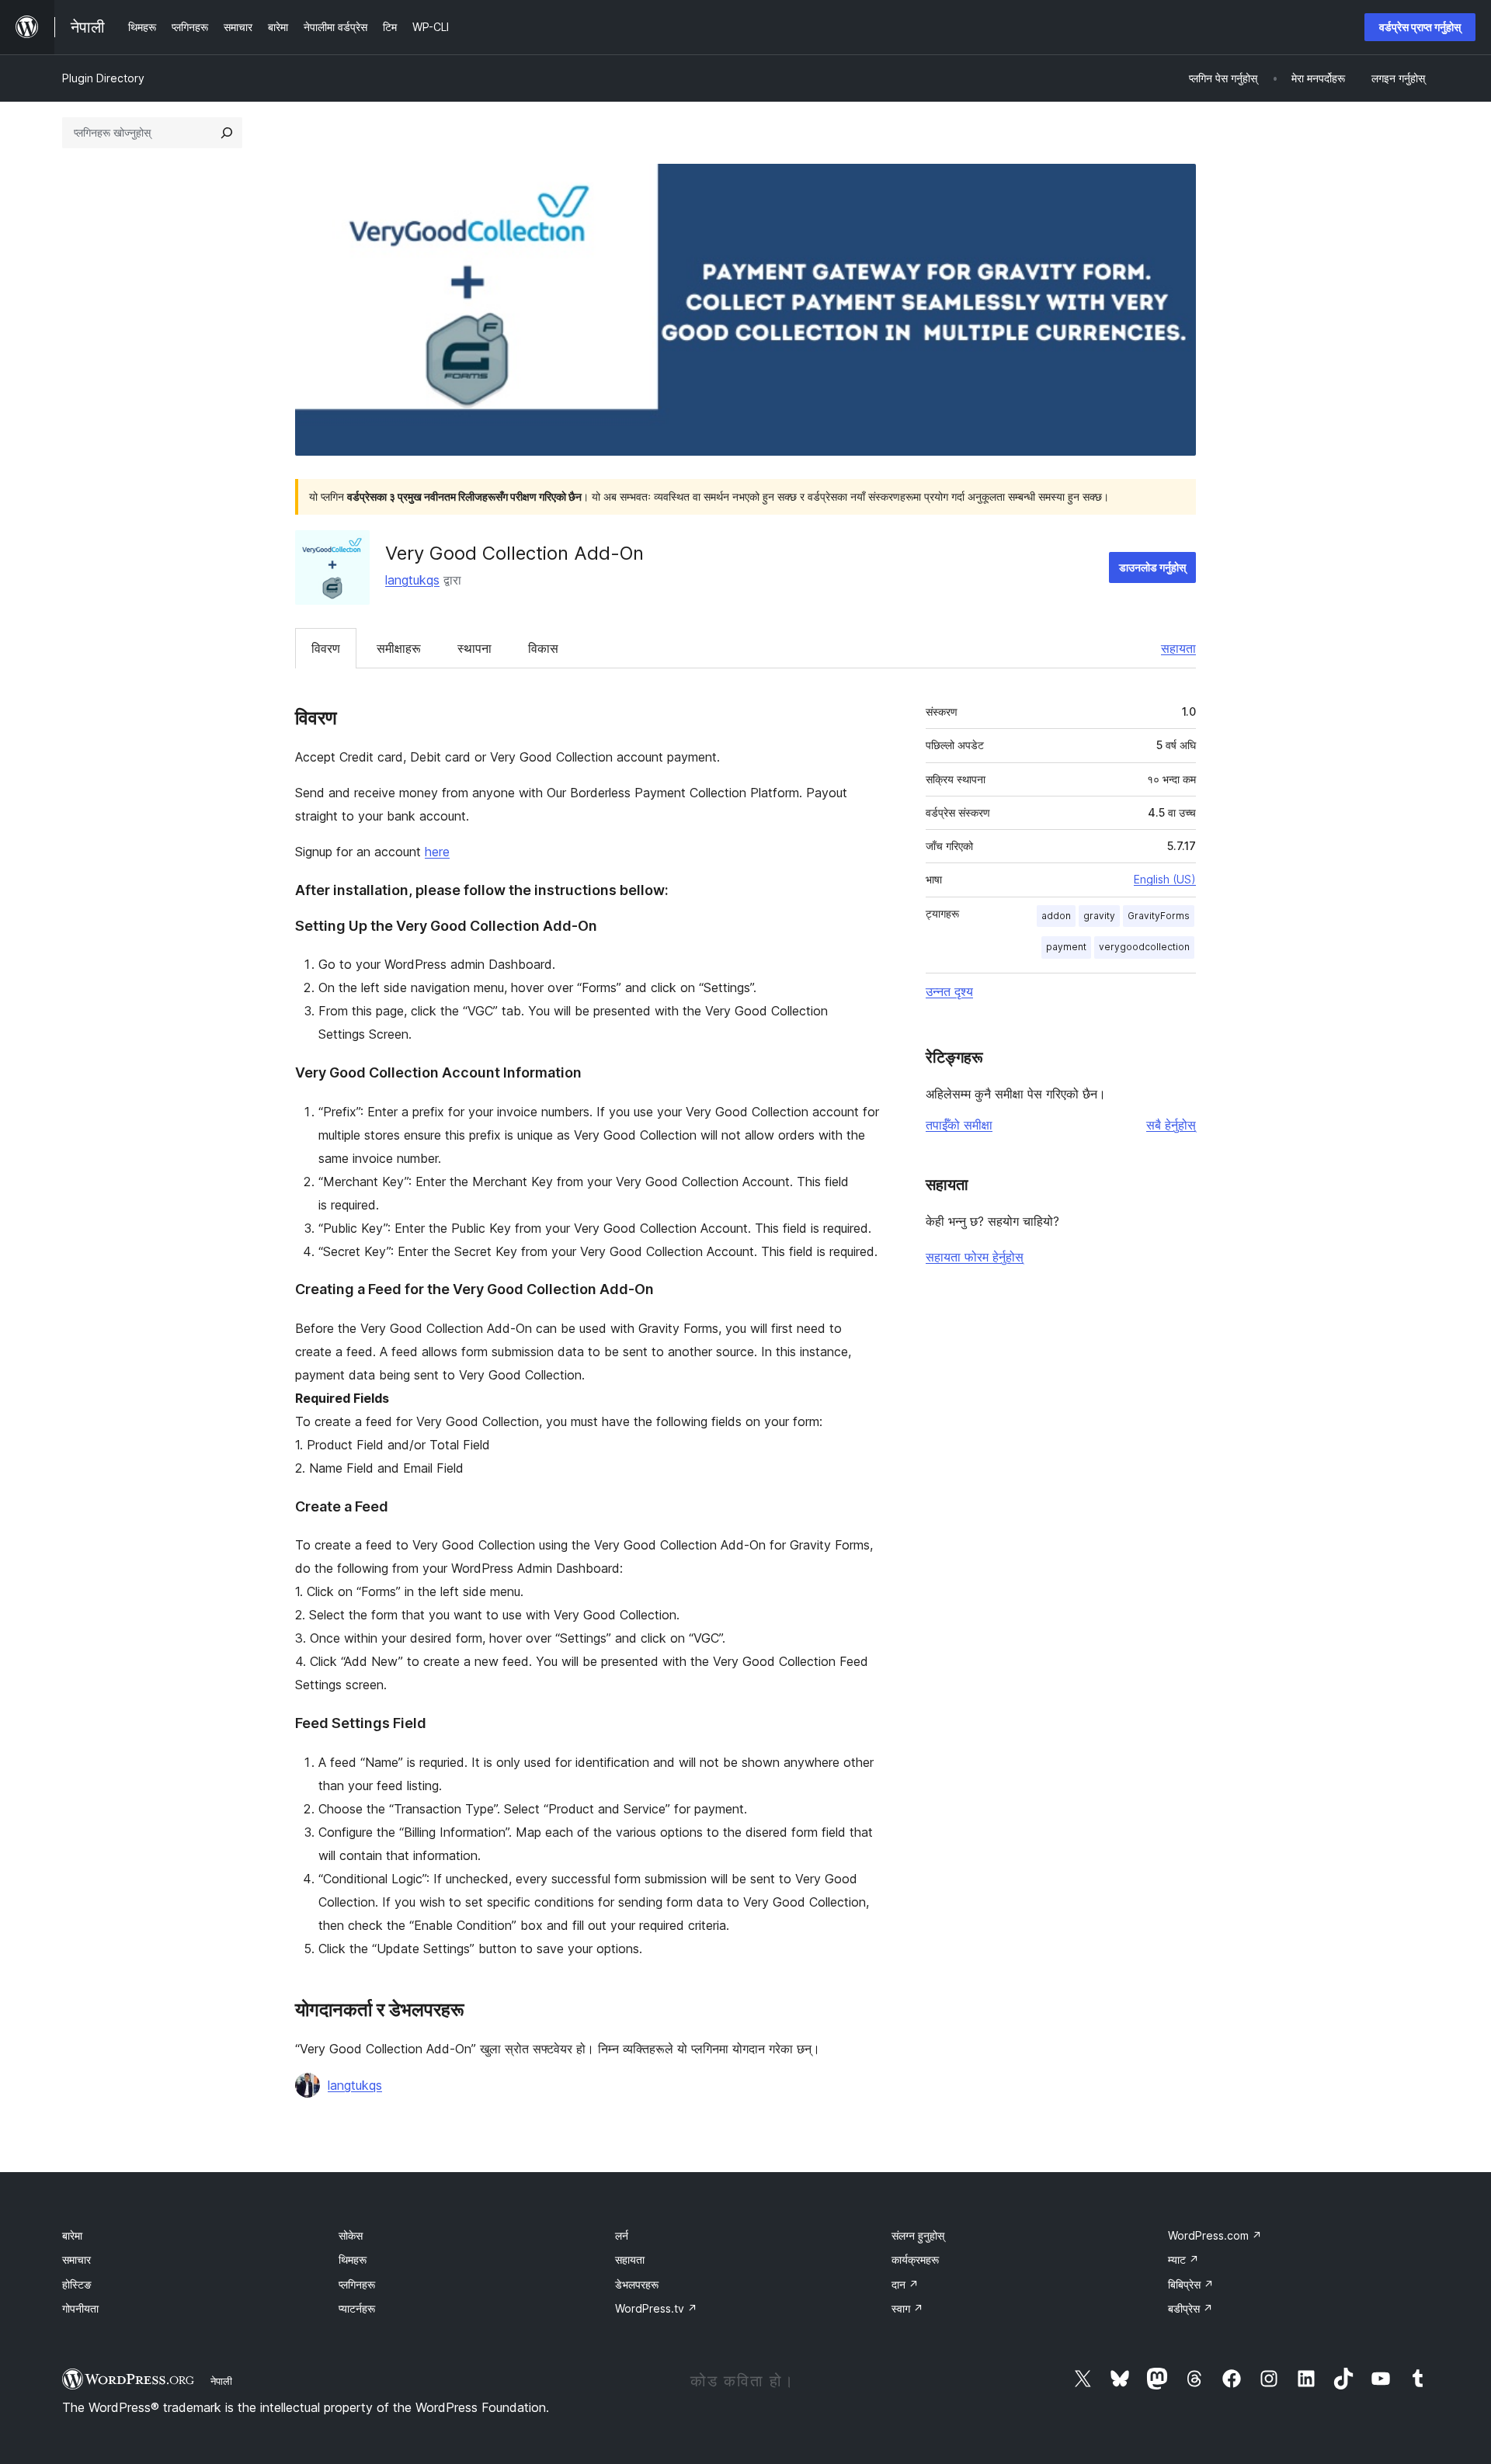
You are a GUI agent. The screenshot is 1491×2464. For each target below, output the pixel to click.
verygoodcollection (1144, 947)
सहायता (1178, 648)
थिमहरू (353, 2259)
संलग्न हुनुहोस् (918, 2235)
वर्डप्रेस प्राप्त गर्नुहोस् (1420, 27)
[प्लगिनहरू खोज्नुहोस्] (227, 133)
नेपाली (221, 2381)
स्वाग (907, 2308)
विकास (543, 648)
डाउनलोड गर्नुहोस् (1152, 567)
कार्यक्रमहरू (915, 2259)
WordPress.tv (656, 2308)
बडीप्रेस (1190, 2308)
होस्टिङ (77, 2284)
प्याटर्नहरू (357, 2308)
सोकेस (351, 2235)
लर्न (622, 2235)
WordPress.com (1215, 2235)
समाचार (76, 2259)
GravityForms (1159, 916)
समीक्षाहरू (399, 648)
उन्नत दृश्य (949, 991)
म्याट (1183, 2259)
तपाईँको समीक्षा (959, 1125)
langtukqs (412, 580)
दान (905, 2284)
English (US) (1165, 879)
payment (1066, 947)
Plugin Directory (103, 78)
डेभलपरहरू (637, 2284)
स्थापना (474, 648)
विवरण (326, 648)
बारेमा (72, 2235)
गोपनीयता (80, 2308)
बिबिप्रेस (1191, 2284)
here (437, 852)
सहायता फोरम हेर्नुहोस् (975, 1257)
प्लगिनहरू (357, 2284)
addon (1056, 916)
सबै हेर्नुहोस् (1171, 1125)
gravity (1099, 916)
